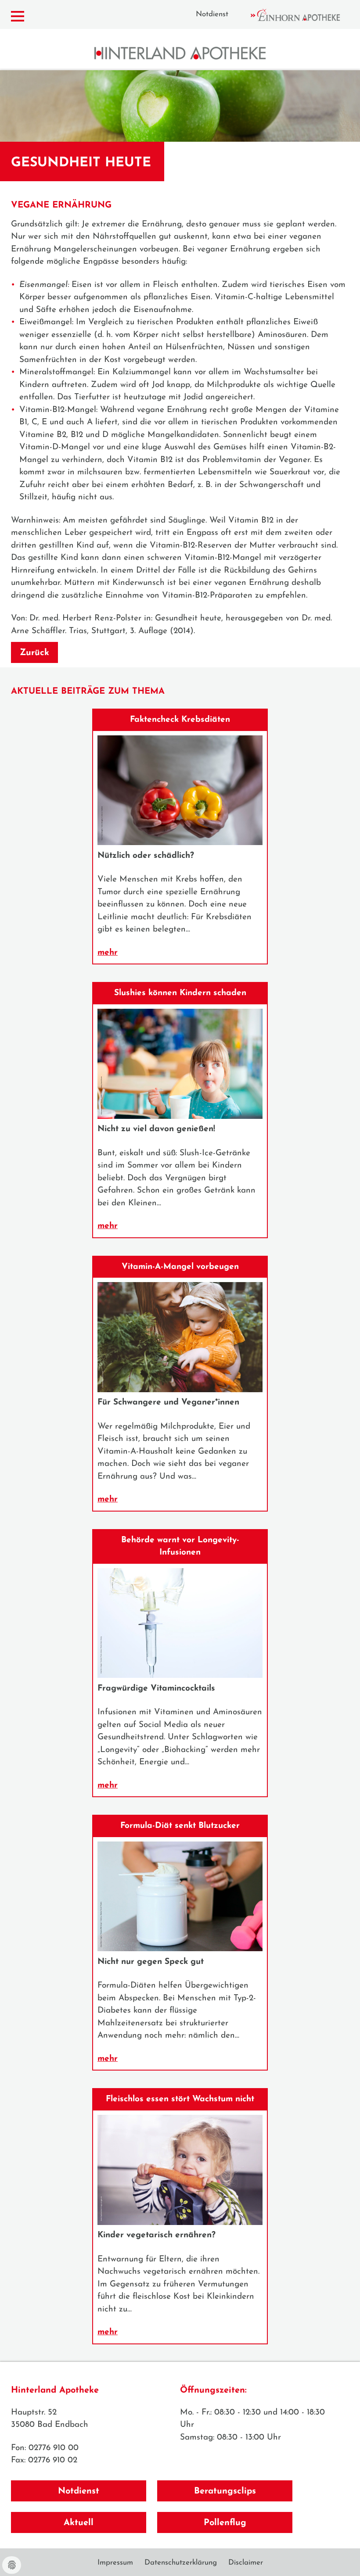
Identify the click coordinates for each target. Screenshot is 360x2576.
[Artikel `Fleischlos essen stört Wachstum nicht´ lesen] (180, 2223)
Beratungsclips (225, 2491)
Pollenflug (225, 2523)
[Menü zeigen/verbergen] (18, 16)
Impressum (115, 2563)
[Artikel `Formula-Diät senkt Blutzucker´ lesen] (180, 1949)
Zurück (34, 653)
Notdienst (212, 14)
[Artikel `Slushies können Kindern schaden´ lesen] (180, 1117)
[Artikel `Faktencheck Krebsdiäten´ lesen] (180, 843)
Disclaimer (246, 2563)
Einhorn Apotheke (303, 15)
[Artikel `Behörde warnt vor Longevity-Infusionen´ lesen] (180, 1676)
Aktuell (79, 2523)
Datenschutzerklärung (181, 2563)
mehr (108, 953)
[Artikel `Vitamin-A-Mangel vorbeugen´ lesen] (180, 1390)
